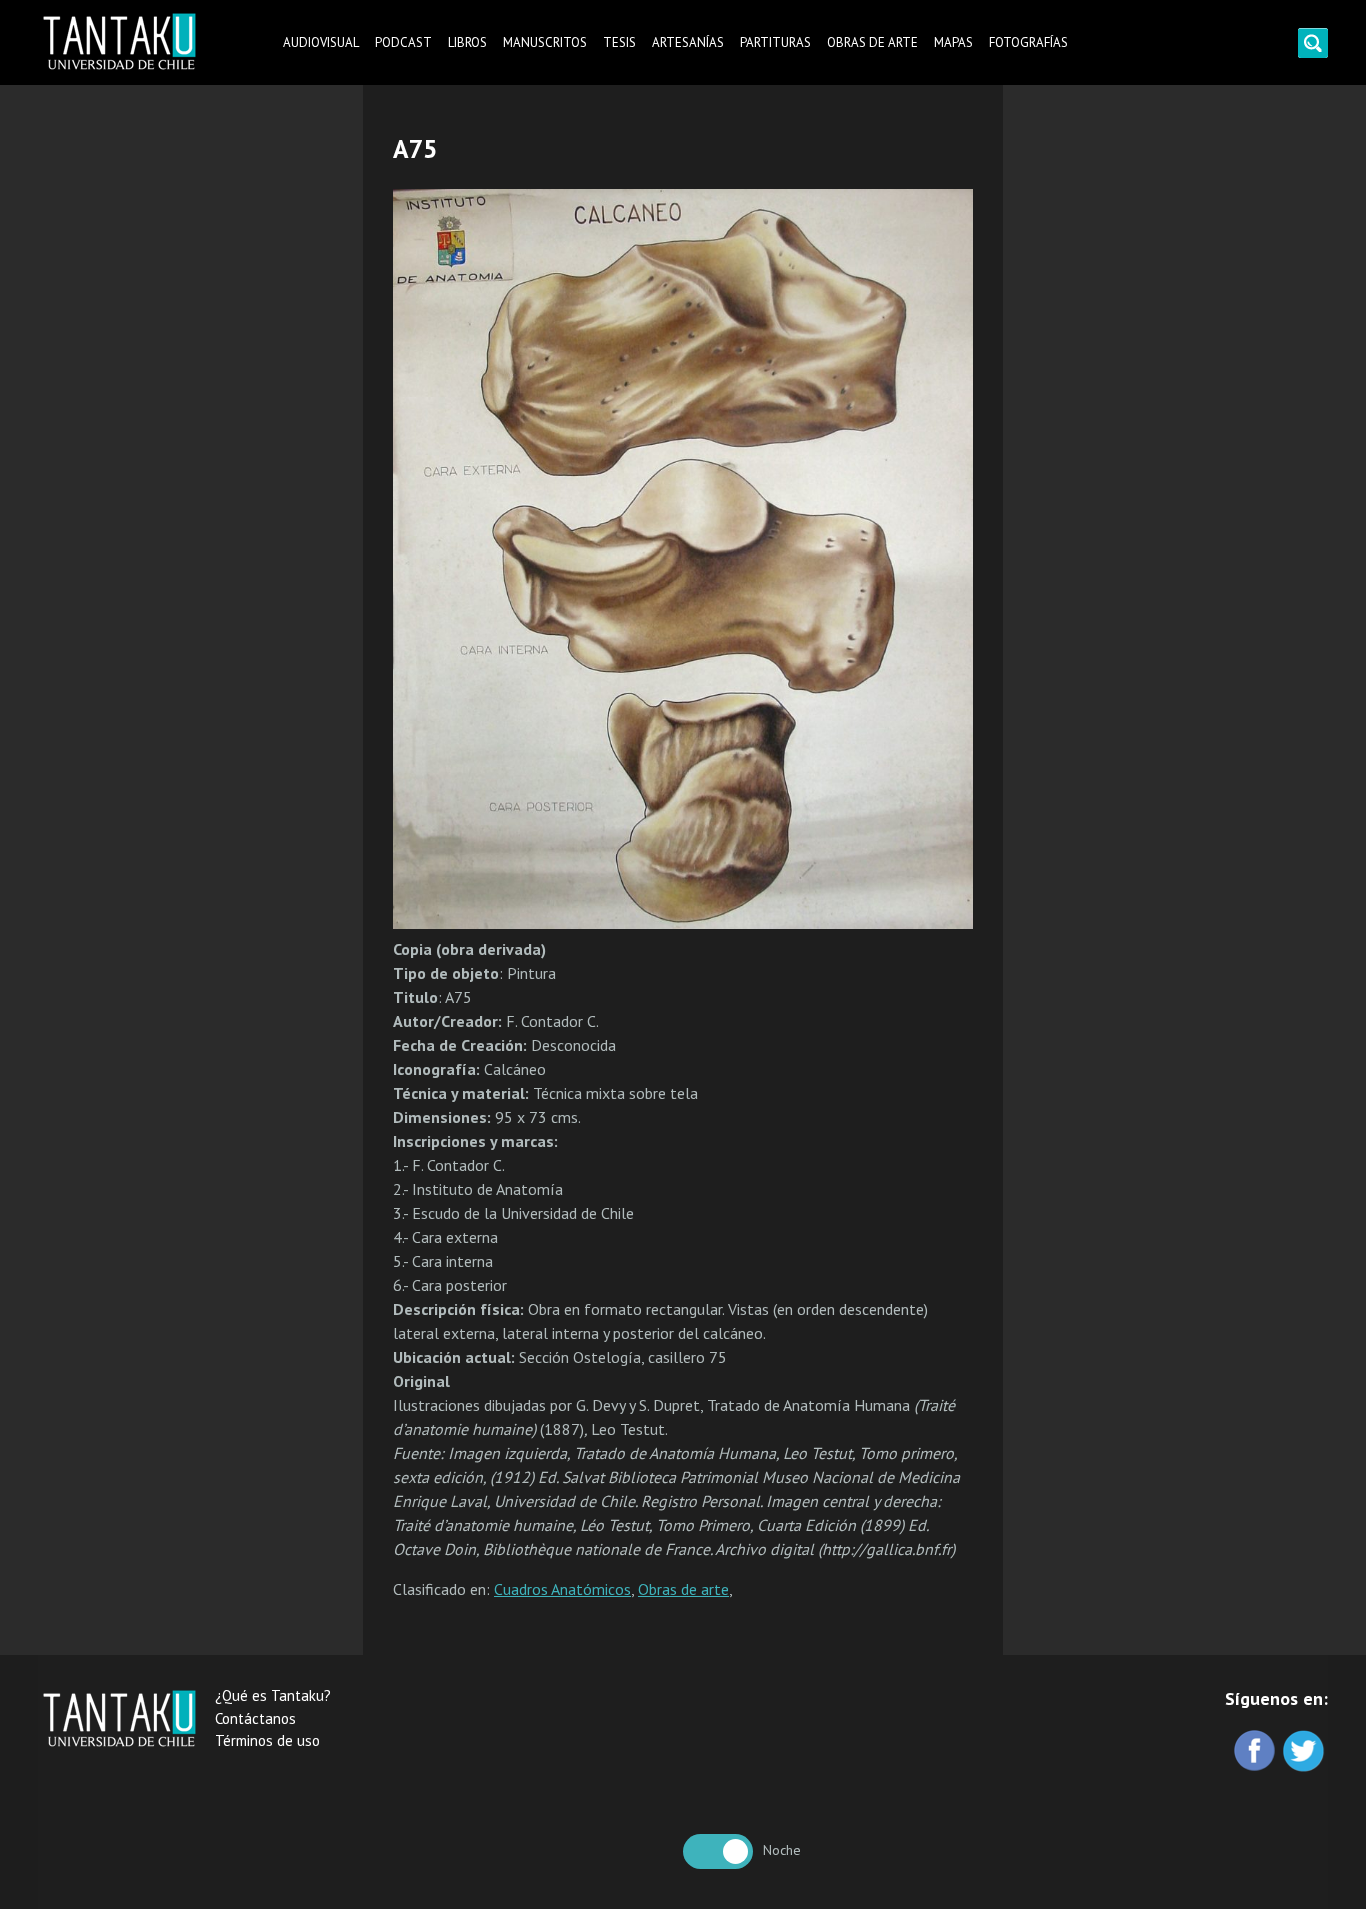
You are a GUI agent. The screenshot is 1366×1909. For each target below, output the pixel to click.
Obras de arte (872, 42)
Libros (467, 42)
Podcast (403, 42)
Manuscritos (545, 42)
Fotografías (1028, 42)
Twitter (1305, 1752)
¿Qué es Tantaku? (273, 1695)
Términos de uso (267, 1740)
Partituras (775, 42)
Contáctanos (255, 1718)
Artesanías (688, 42)
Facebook (1256, 1752)
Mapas (953, 42)
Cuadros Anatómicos (562, 1589)
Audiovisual (321, 42)
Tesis (619, 42)
